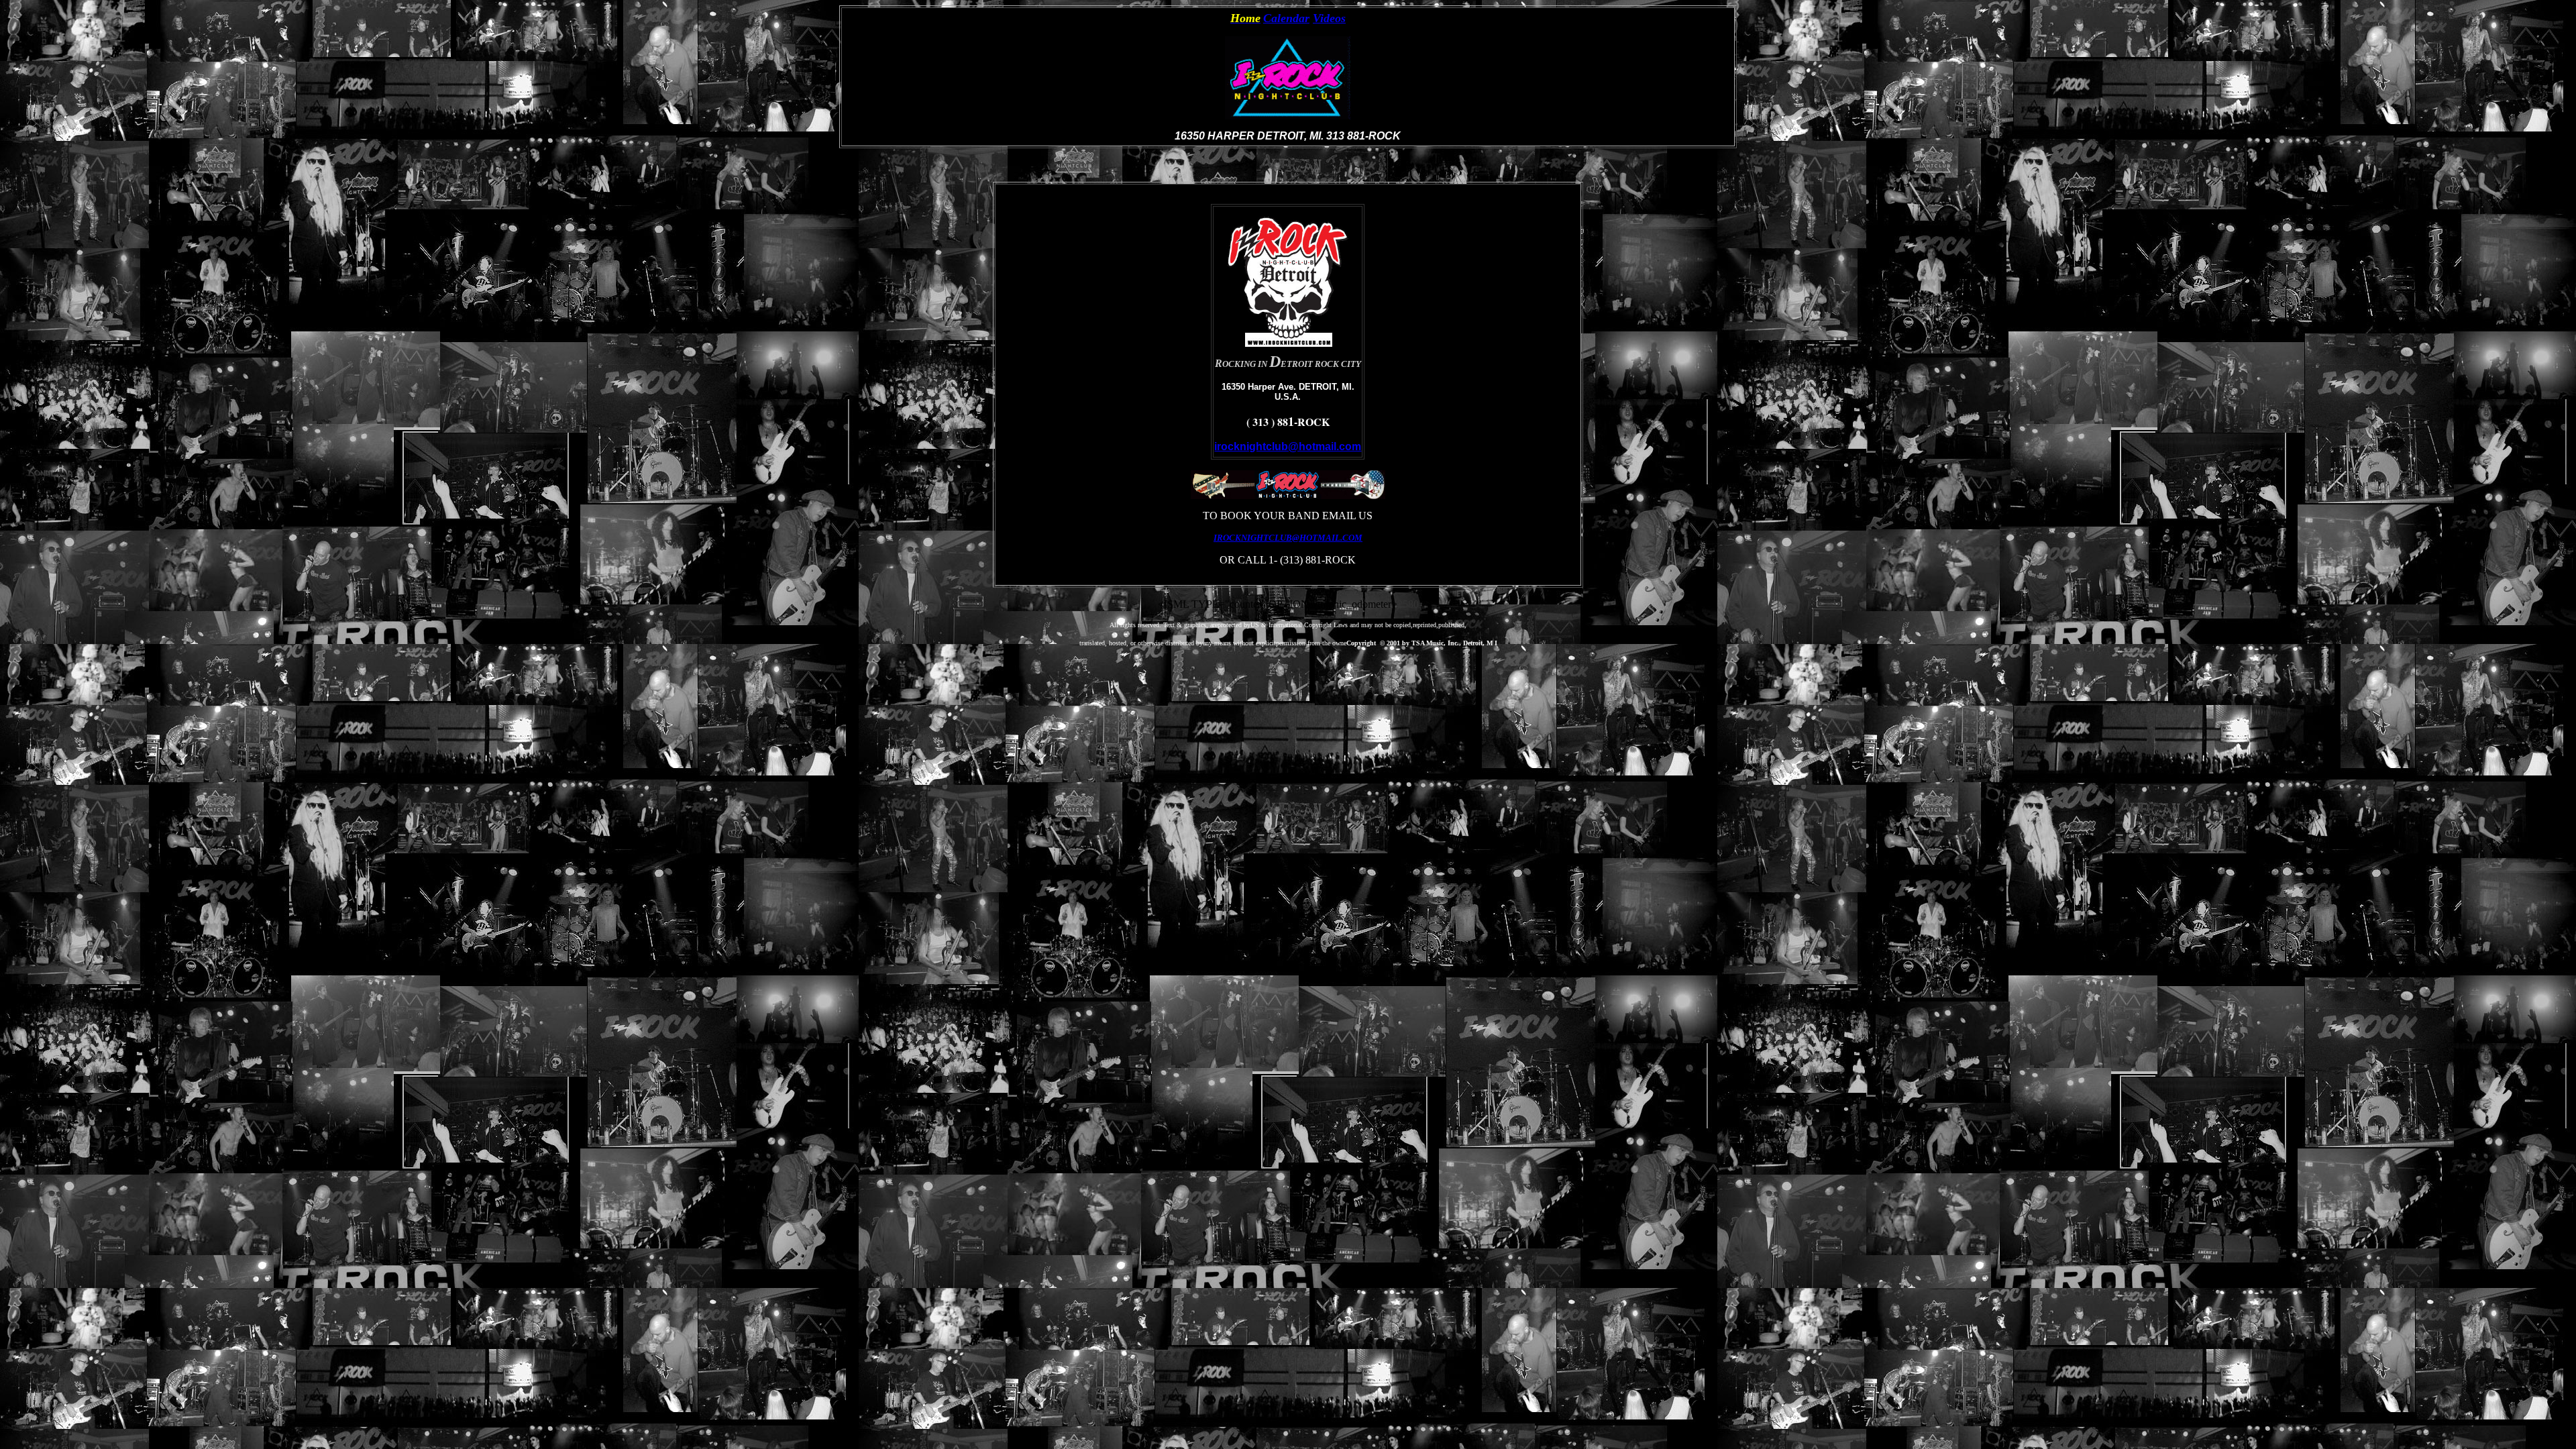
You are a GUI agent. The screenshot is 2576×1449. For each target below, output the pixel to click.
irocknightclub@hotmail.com (1288, 446)
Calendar (1286, 18)
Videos (1329, 18)
